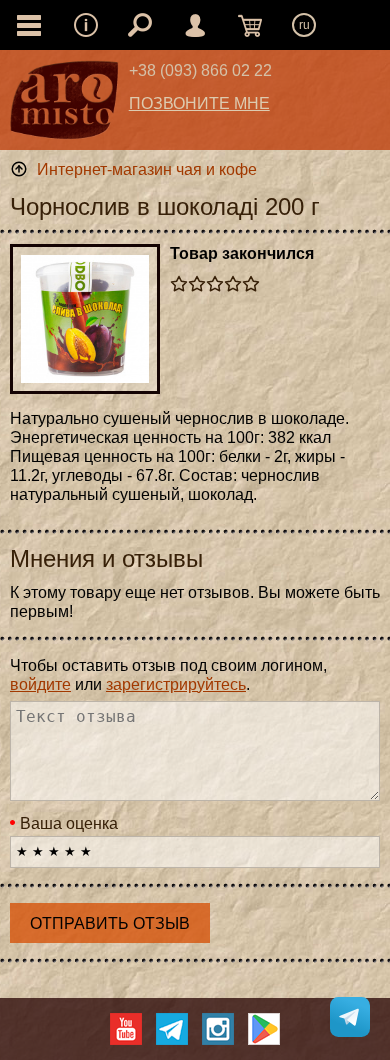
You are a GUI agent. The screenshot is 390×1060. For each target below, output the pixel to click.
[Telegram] (172, 1029)
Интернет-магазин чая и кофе (147, 169)
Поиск (140, 25)
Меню (86, 25)
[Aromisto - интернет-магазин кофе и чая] (64, 105)
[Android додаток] (264, 1029)
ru (304, 25)
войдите (40, 684)
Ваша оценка (69, 823)
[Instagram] (218, 1029)
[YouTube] (126, 1029)
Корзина (250, 25)
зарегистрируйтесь (176, 684)
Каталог (29, 25)
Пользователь (195, 25)
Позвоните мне (199, 103)
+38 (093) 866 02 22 (200, 70)
